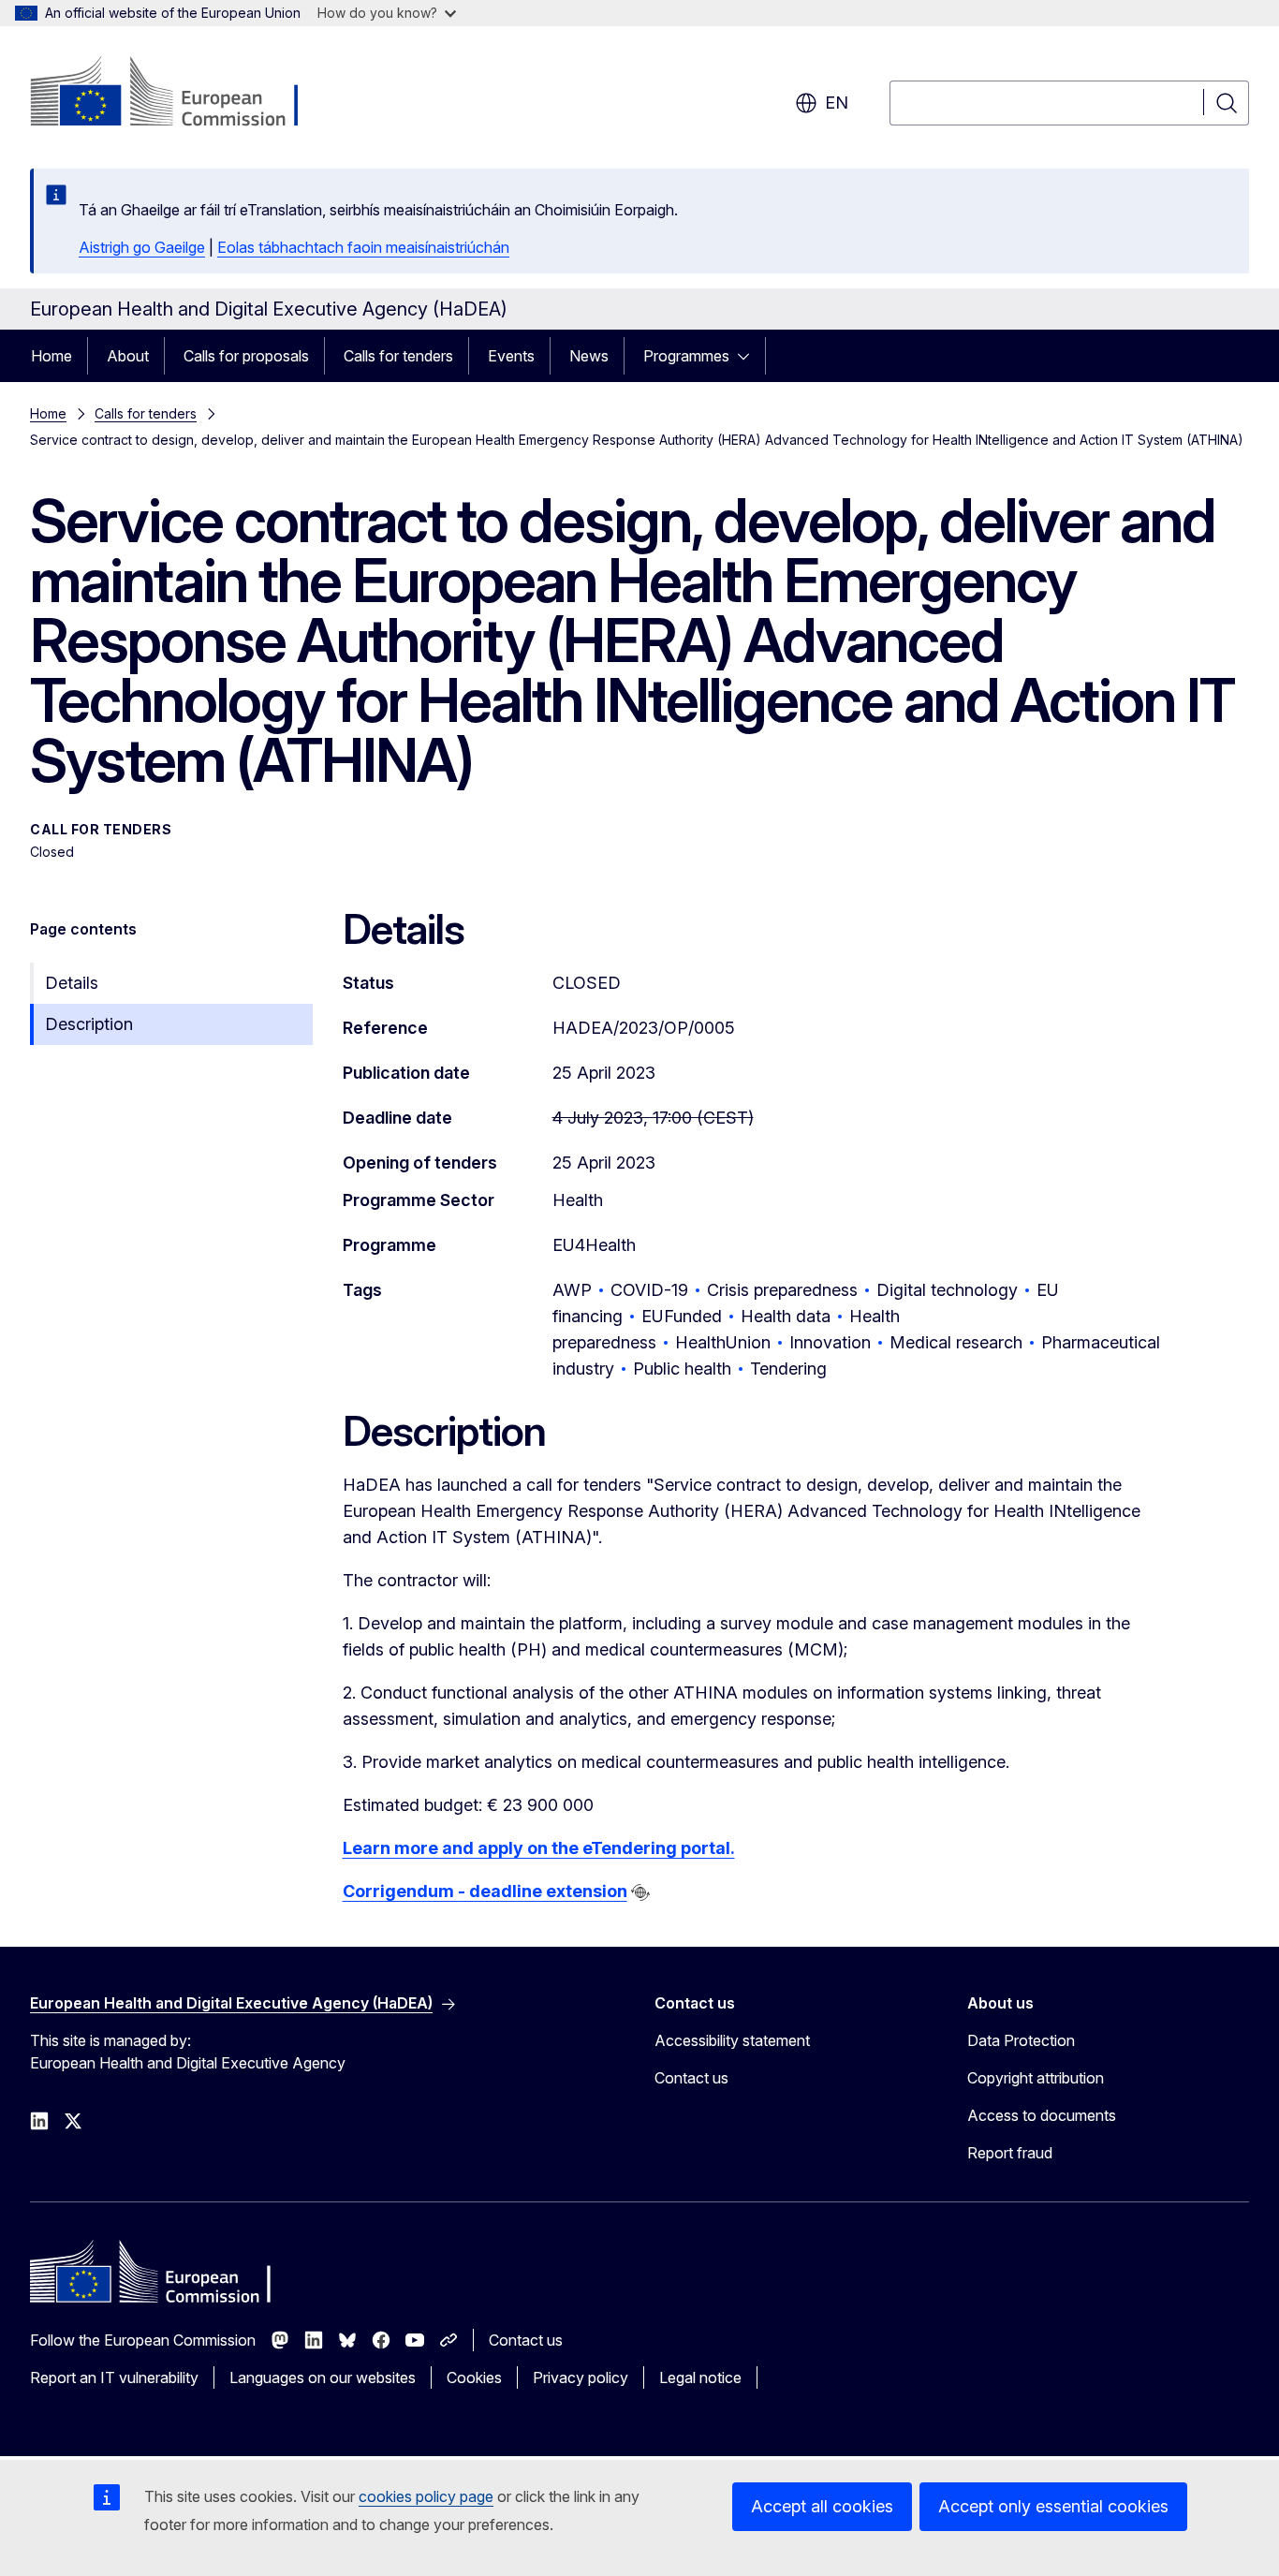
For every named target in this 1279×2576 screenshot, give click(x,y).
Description (89, 1024)
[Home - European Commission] (181, 94)
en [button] (837, 103)
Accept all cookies (822, 2506)
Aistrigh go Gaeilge (142, 247)
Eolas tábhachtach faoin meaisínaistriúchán (363, 247)
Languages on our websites (323, 2377)
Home (51, 356)
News (589, 356)
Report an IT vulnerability (114, 2377)
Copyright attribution (1036, 2078)
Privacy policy (581, 2377)
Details (72, 983)
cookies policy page (426, 2496)
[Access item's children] (749, 356)
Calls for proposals (246, 356)
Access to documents (1042, 2115)
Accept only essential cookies (1053, 2506)
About (128, 356)
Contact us (691, 2078)
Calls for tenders (398, 356)
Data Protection (1021, 2040)
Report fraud (1010, 2153)
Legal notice (700, 2377)
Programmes (686, 356)
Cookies (474, 2377)
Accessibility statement (732, 2040)
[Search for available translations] (640, 1892)
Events (511, 356)
